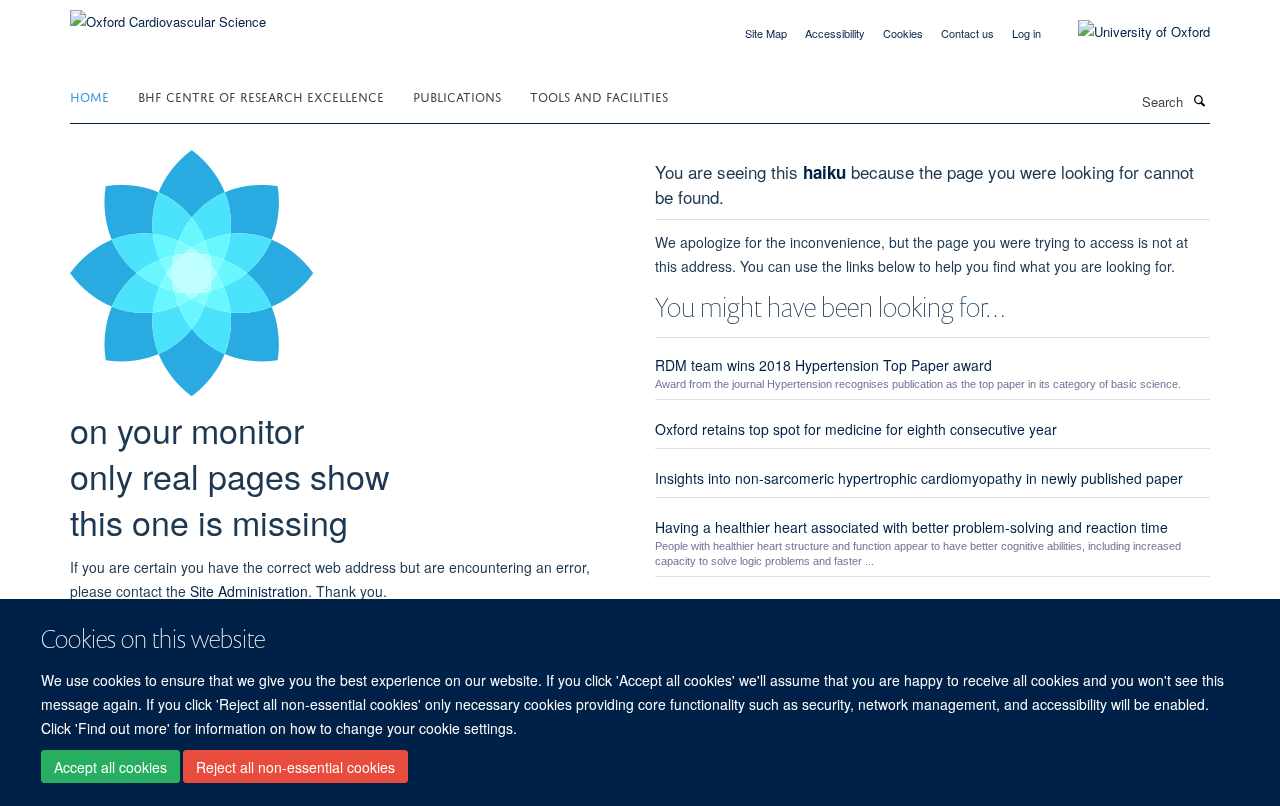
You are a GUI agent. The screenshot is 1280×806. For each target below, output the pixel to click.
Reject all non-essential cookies (295, 767)
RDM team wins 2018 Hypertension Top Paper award (823, 365)
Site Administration (249, 591)
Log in (1026, 33)
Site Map (766, 33)
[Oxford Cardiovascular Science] (168, 14)
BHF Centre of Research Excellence (261, 95)
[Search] (1199, 100)
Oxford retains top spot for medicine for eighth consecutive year (856, 429)
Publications (457, 95)
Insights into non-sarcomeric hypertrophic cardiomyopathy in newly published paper (919, 478)
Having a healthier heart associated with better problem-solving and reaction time (911, 527)
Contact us (967, 33)
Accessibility (835, 33)
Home (89, 95)
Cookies (903, 33)
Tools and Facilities (599, 95)
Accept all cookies (110, 767)
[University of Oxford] (1129, 32)
